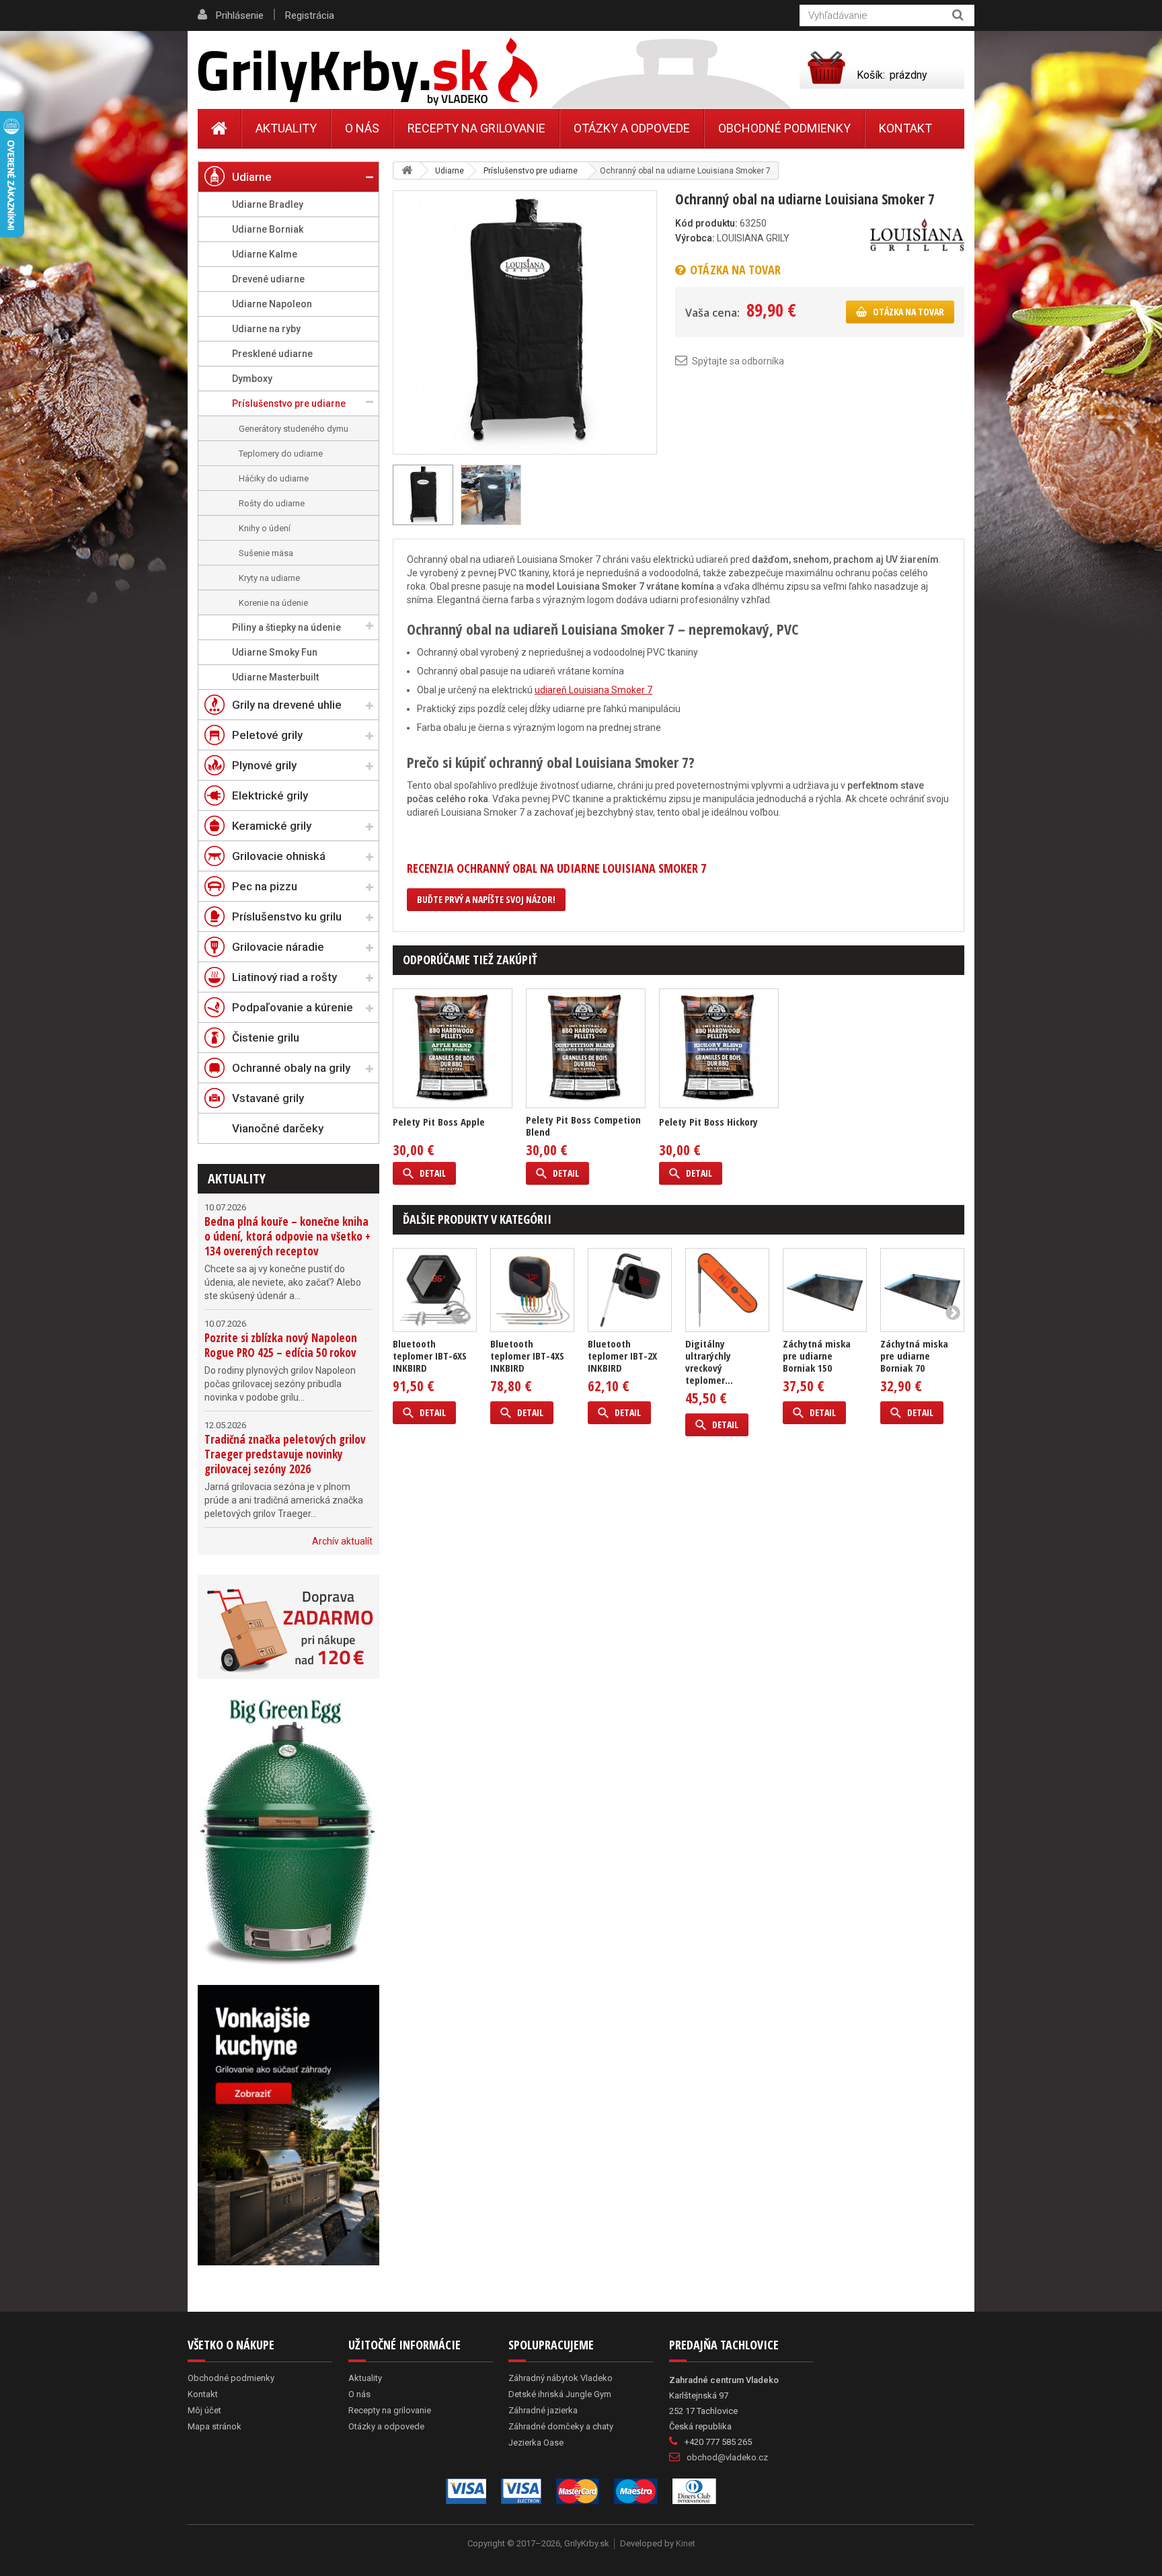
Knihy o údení (265, 528)
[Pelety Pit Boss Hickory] (719, 1048)
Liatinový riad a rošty (284, 977)
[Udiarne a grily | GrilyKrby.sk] (367, 72)
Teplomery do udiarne (281, 454)
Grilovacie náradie (278, 947)
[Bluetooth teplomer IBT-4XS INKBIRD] (532, 1290)
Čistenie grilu (266, 1038)
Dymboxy (252, 379)
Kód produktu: (706, 223)
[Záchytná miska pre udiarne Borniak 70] (922, 1290)
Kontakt (905, 128)
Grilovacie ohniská (279, 856)
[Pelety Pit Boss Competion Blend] (586, 1048)
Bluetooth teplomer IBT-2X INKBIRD (622, 1356)
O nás (362, 128)
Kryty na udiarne (269, 578)
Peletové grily (267, 735)
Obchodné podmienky (784, 128)
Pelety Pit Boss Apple (439, 1122)
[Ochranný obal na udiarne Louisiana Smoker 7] (525, 321)
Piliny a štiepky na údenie (286, 627)
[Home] (220, 128)
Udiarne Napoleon (272, 304)
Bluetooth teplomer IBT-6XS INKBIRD (430, 1356)
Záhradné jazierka (543, 2410)
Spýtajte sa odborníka (738, 361)
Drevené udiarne (268, 279)
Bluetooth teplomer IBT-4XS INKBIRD (527, 1356)
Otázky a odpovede (632, 128)
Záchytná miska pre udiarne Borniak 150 (817, 1356)
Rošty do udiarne (272, 503)
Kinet (686, 2543)
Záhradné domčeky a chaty (561, 2426)
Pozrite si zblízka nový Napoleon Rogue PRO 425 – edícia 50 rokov (281, 1345)
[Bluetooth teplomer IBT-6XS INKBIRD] (435, 1290)
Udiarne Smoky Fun (275, 652)
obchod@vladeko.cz (727, 2457)
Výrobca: (695, 238)
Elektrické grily (270, 795)
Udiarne (252, 177)
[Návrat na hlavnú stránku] (407, 170)
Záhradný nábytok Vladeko (560, 2378)
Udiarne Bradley (268, 204)
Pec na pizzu (265, 886)
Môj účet (204, 2410)
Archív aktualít (342, 1541)
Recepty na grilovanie (476, 128)
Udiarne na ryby (266, 329)
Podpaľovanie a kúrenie (293, 1007)
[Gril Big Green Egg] (288, 1832)
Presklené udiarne (272, 354)
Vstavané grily (268, 1098)
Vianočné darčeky (278, 1128)
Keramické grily (272, 826)
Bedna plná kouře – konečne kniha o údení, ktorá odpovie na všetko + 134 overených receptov (287, 1236)
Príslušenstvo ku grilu (287, 916)
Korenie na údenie (273, 603)
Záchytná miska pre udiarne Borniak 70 (914, 1356)
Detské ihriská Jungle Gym (560, 2394)
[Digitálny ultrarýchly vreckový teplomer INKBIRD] (727, 1290)
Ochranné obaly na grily (291, 1068)
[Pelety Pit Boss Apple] (453, 1048)
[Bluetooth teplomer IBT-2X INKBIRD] (630, 1290)
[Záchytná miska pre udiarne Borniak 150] (825, 1290)
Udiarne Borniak (268, 229)
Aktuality (237, 1178)
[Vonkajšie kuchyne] (288, 2125)
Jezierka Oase (536, 2443)
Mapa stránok (215, 2426)
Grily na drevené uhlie (287, 705)
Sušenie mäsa (266, 553)
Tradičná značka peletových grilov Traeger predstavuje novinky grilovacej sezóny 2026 (285, 1454)
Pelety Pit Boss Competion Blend (583, 1126)
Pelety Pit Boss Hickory (708, 1122)
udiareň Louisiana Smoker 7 (593, 690)
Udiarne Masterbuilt (275, 677)
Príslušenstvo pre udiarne (289, 403)
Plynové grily (264, 765)
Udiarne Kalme (265, 254)
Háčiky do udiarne (274, 478)
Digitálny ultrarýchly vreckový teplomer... (709, 1362)
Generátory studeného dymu (294, 429)
